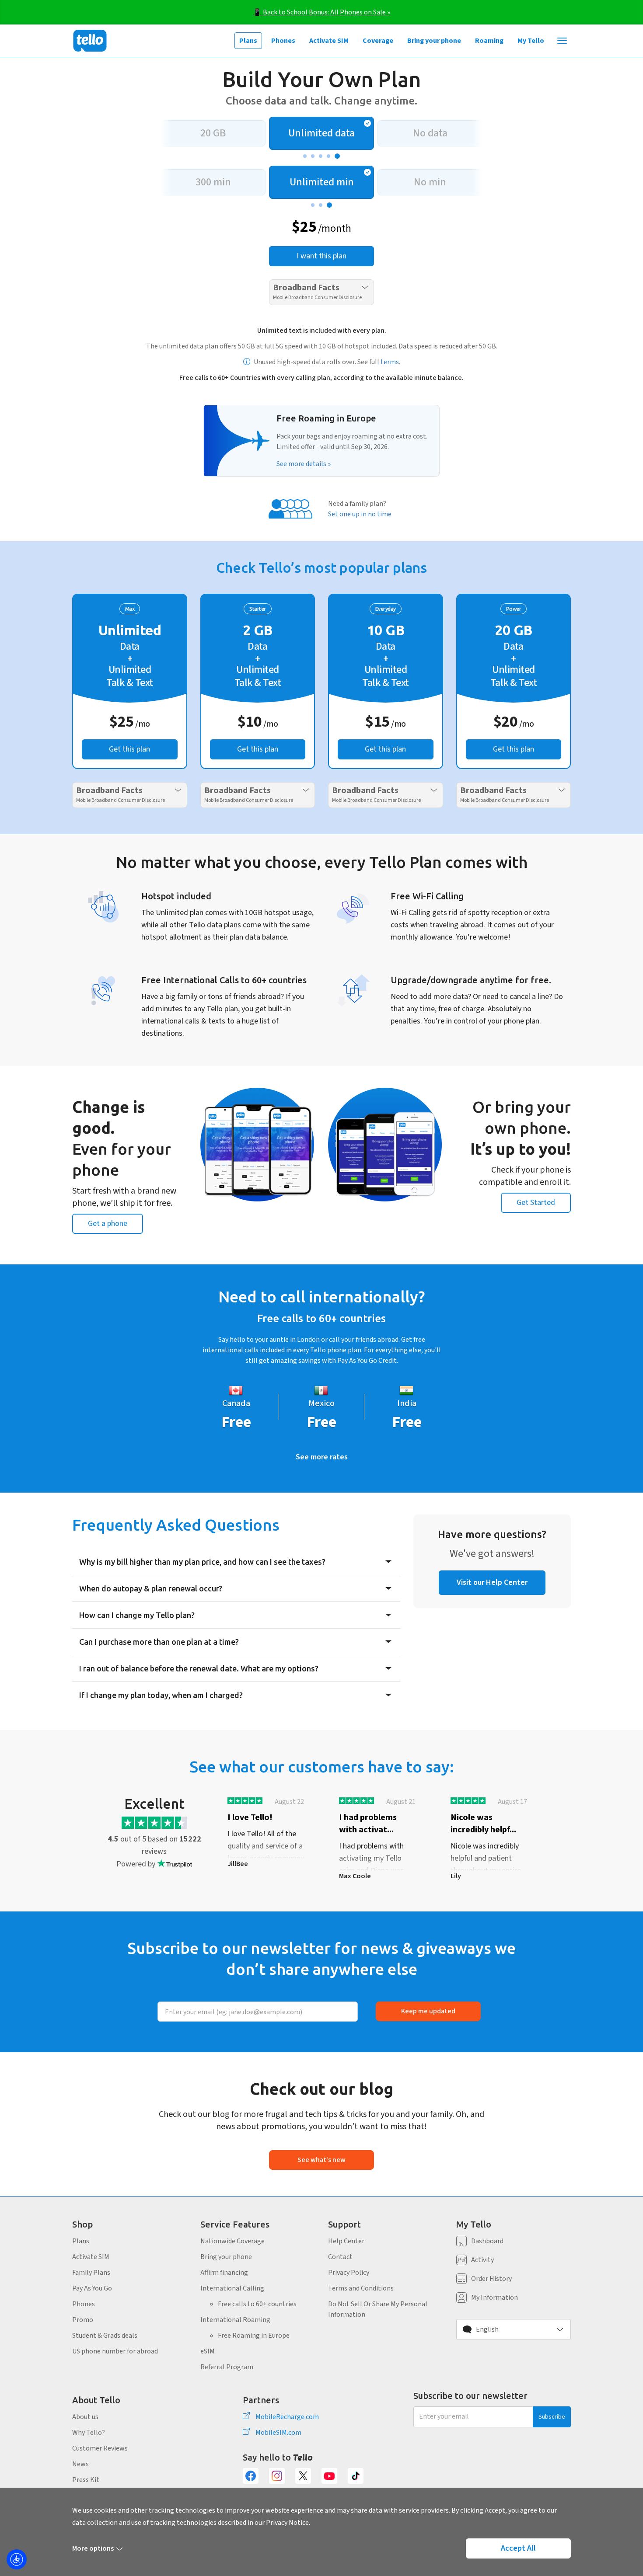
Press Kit (86, 2480)
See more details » (304, 464)
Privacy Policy (349, 2273)
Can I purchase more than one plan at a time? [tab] (159, 1642)
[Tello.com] (90, 41)
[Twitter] (303, 2476)
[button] (514, 2329)
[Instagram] (277, 2476)
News (80, 2464)
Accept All (518, 2548)
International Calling (232, 2288)
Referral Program (227, 2367)
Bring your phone (434, 41)
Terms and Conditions (361, 2288)
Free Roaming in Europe (254, 2336)
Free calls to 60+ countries (257, 2304)
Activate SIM (329, 41)
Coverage (378, 41)
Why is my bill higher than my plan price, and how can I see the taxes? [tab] (202, 1562)
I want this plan (321, 256)
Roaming (489, 41)
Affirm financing (224, 2273)
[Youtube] (329, 2476)
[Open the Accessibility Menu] (17, 2559)
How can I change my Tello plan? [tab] (137, 1615)
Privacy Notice (287, 2523)
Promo (83, 2320)
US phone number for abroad (115, 2351)
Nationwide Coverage (232, 2241)
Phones (283, 41)
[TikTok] (356, 2476)
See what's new (321, 2160)
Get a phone (108, 1224)
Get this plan (129, 749)
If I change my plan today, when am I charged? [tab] (161, 1695)
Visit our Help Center (492, 1582)
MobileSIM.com (278, 2433)
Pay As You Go (92, 2288)
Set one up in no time (360, 514)
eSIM (208, 2351)
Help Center (346, 2241)
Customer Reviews (100, 2448)
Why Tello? (89, 2433)
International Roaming (235, 2320)
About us (85, 2417)
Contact (340, 2257)
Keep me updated (428, 2011)
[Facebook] (251, 2476)
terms (390, 362)
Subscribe (552, 2417)
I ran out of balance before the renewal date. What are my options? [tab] (199, 1668)
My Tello (531, 41)
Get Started (536, 1203)
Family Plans (91, 2273)
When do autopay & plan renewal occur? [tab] (151, 1588)
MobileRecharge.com (287, 2417)
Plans (248, 41)
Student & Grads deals (105, 2336)
